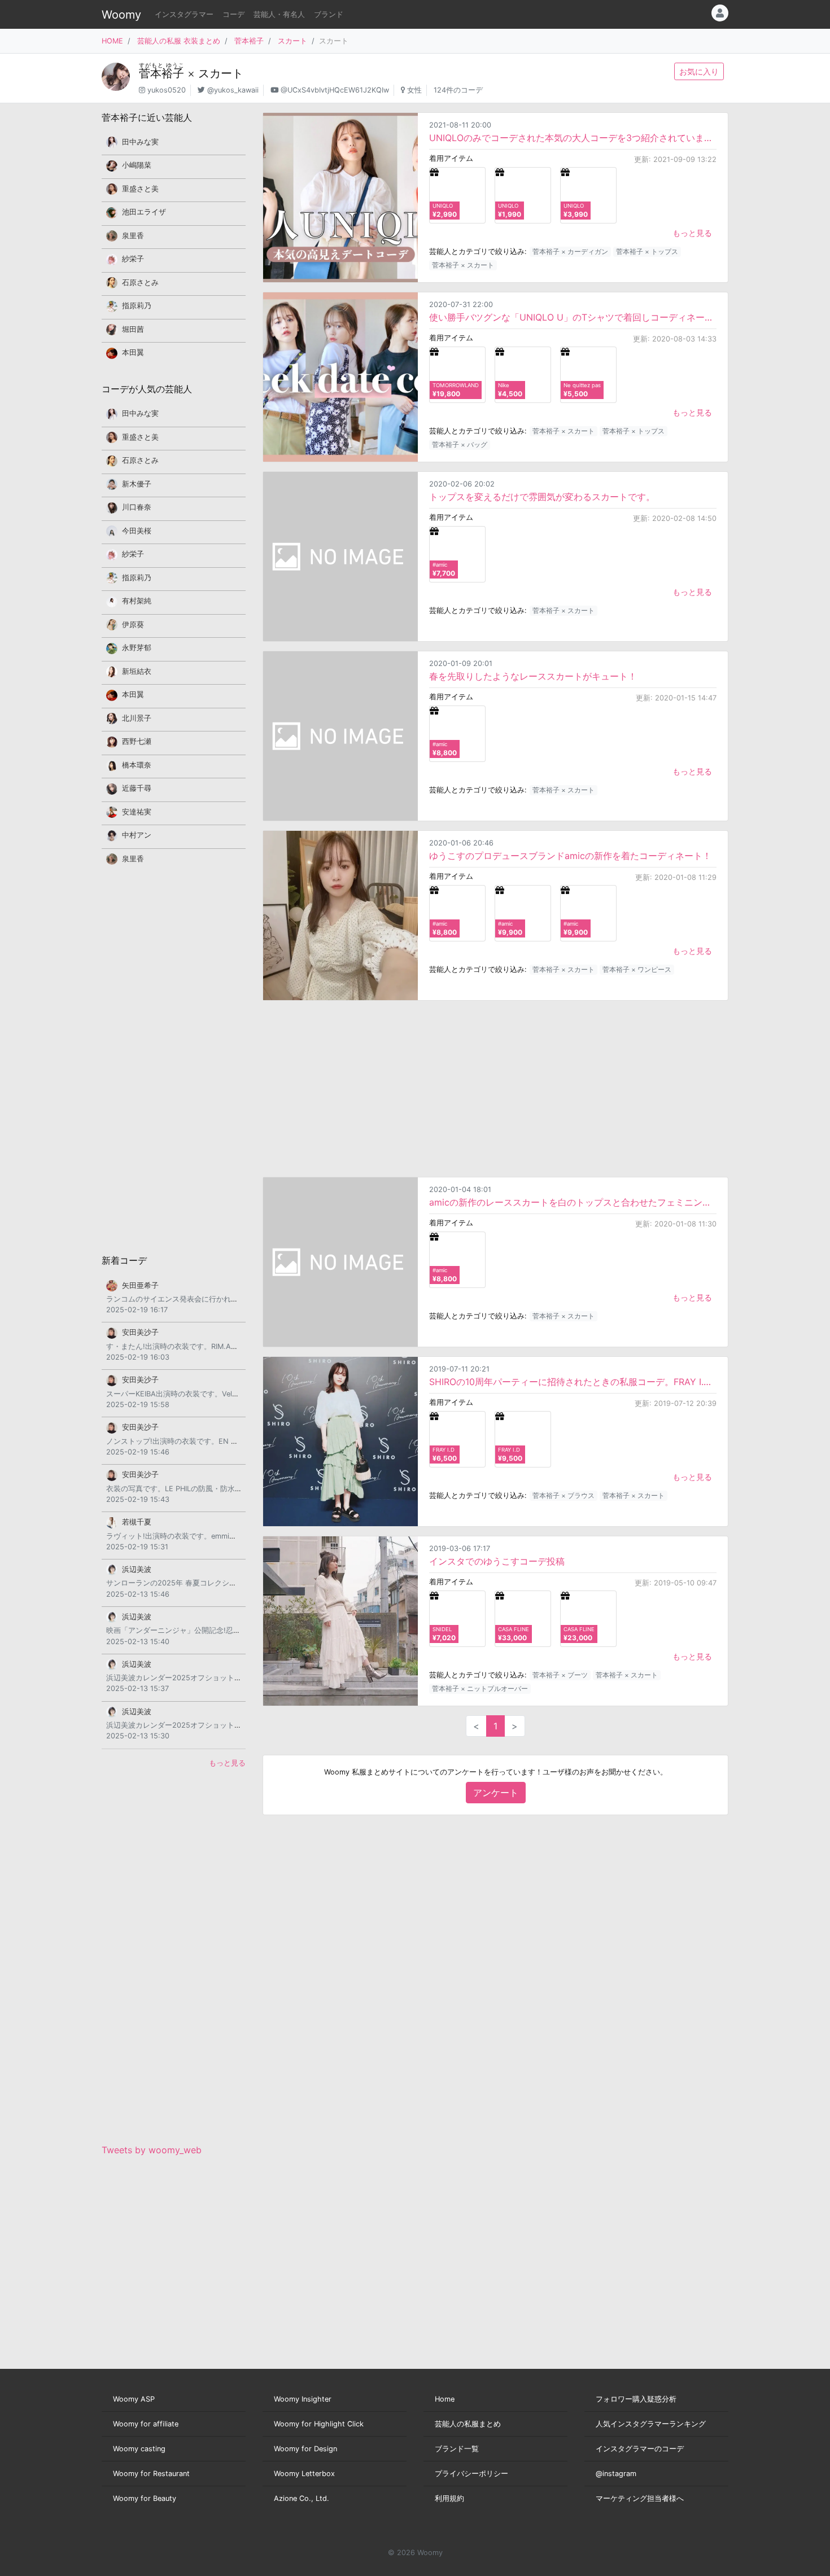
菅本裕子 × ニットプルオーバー (480, 1688)
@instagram (616, 2474)
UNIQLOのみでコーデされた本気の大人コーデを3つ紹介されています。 (573, 138)
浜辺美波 (137, 1569)
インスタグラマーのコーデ (640, 2449)
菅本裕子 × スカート (463, 265)
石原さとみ (140, 282)
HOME (112, 41)
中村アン (137, 835)
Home (445, 2399)
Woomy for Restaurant (151, 2474)
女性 (414, 90)
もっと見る (692, 233)
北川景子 (137, 718)
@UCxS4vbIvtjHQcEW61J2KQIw (335, 90)
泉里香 (133, 236)
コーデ (233, 14)
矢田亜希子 (140, 1285)
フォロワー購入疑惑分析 (636, 2399)
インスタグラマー (184, 14)
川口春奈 (137, 507)
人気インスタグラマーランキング (651, 2424)
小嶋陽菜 (137, 165)
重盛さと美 (140, 189)
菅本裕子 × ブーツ (560, 1675)
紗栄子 (133, 259)
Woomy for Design (305, 2449)
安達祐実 (137, 812)
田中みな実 (140, 142)
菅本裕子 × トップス (647, 251)
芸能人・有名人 (279, 14)
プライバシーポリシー (471, 2474)
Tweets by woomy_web (152, 2150)
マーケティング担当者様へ (640, 2498)
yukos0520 (167, 90)
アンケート (496, 1793)
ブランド (329, 14)
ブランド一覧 (457, 2449)
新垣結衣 (137, 671)
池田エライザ (144, 212)
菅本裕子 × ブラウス (563, 1495)
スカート (292, 41)
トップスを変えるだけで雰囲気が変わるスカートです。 (542, 497)
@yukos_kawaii (233, 90)
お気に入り (699, 71)
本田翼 (133, 352)
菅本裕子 (249, 41)
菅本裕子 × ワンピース (637, 969)
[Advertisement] (495, 1089)
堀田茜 (133, 329)
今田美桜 (137, 531)
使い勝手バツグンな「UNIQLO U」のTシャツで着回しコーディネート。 (573, 317)
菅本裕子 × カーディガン (570, 251)
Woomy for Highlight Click (319, 2424)
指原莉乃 (137, 306)
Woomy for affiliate (146, 2424)
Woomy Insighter (303, 2399)
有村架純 (137, 601)
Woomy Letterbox (304, 2474)
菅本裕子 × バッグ (460, 444)
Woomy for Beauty (145, 2498)
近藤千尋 (137, 788)
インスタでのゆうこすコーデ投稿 (497, 1561)
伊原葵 (133, 625)
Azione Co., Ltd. (302, 2498)
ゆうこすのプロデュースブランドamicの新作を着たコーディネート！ (570, 856)
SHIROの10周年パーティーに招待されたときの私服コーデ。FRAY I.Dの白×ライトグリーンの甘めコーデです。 (573, 1382)
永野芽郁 (137, 648)
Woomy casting (139, 2449)
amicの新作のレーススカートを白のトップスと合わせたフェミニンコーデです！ (573, 1202)
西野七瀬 (137, 741)
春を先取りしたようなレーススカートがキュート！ (533, 676)
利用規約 (449, 2498)
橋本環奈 (137, 765)
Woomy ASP (134, 2399)
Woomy (121, 15)
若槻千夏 (137, 1522)
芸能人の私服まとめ (468, 2424)
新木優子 (137, 484)
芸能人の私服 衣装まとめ (179, 41)
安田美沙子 (140, 1332)
